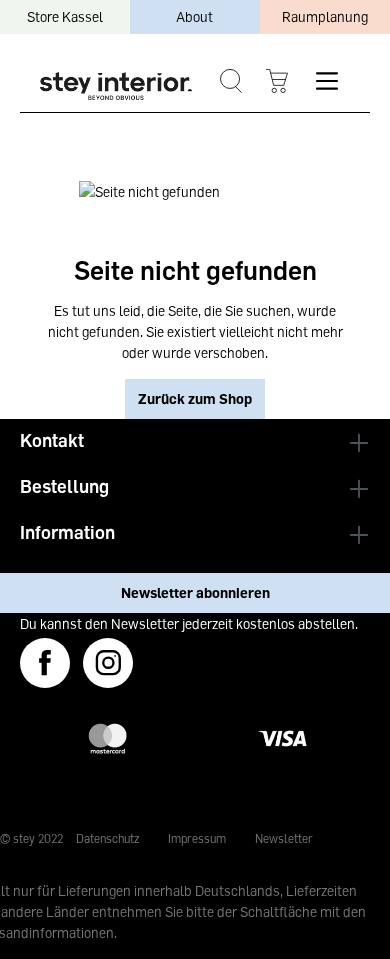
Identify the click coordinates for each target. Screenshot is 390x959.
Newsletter (284, 838)
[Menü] (326, 81)
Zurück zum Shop (195, 398)
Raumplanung (325, 16)
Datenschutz (107, 838)
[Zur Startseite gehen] (116, 86)
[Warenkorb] (276, 81)
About (194, 16)
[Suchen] (230, 81)
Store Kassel (65, 16)
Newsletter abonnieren (195, 592)
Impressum (197, 838)
